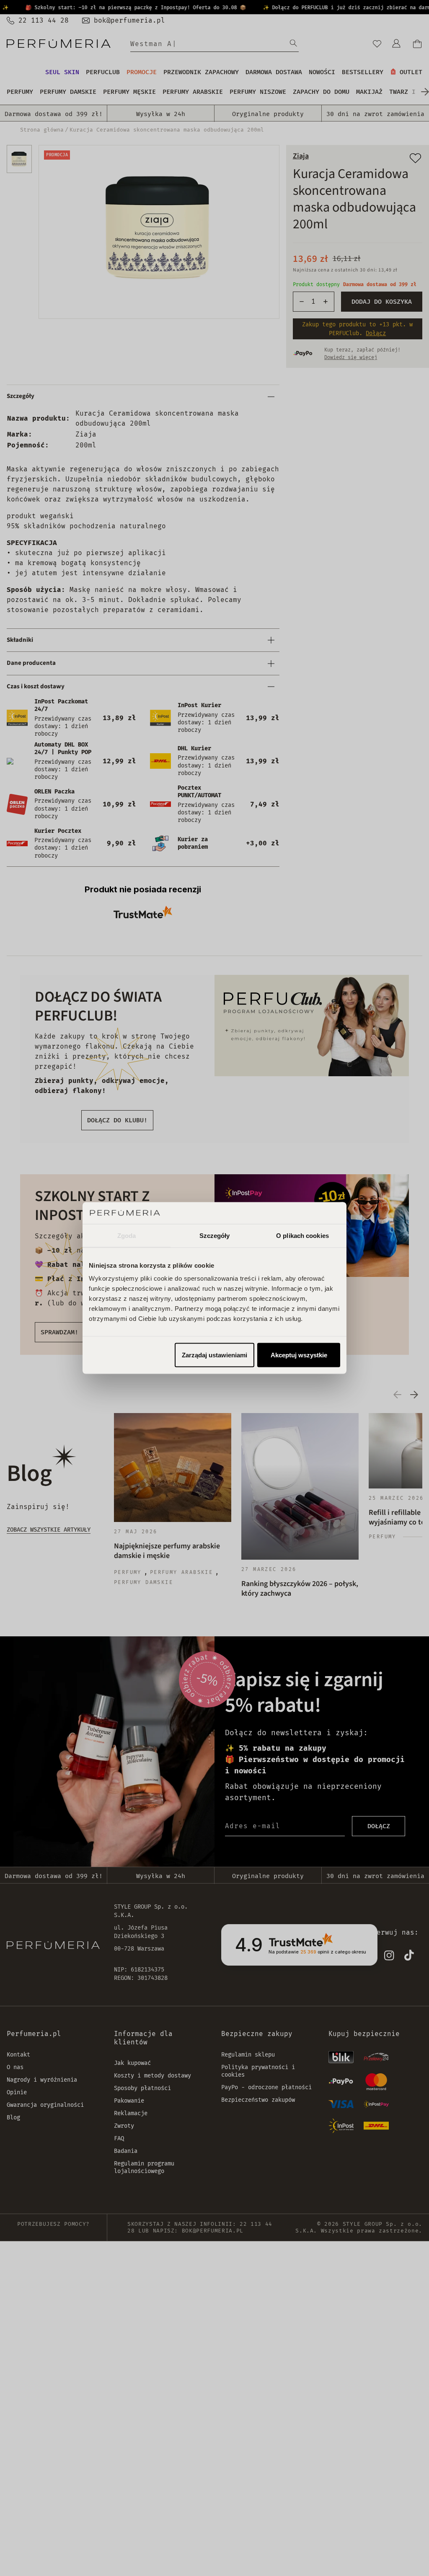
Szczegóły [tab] (215, 1235)
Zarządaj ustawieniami (214, 1355)
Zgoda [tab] (127, 1235)
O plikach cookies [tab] (302, 1235)
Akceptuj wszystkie (299, 1355)
